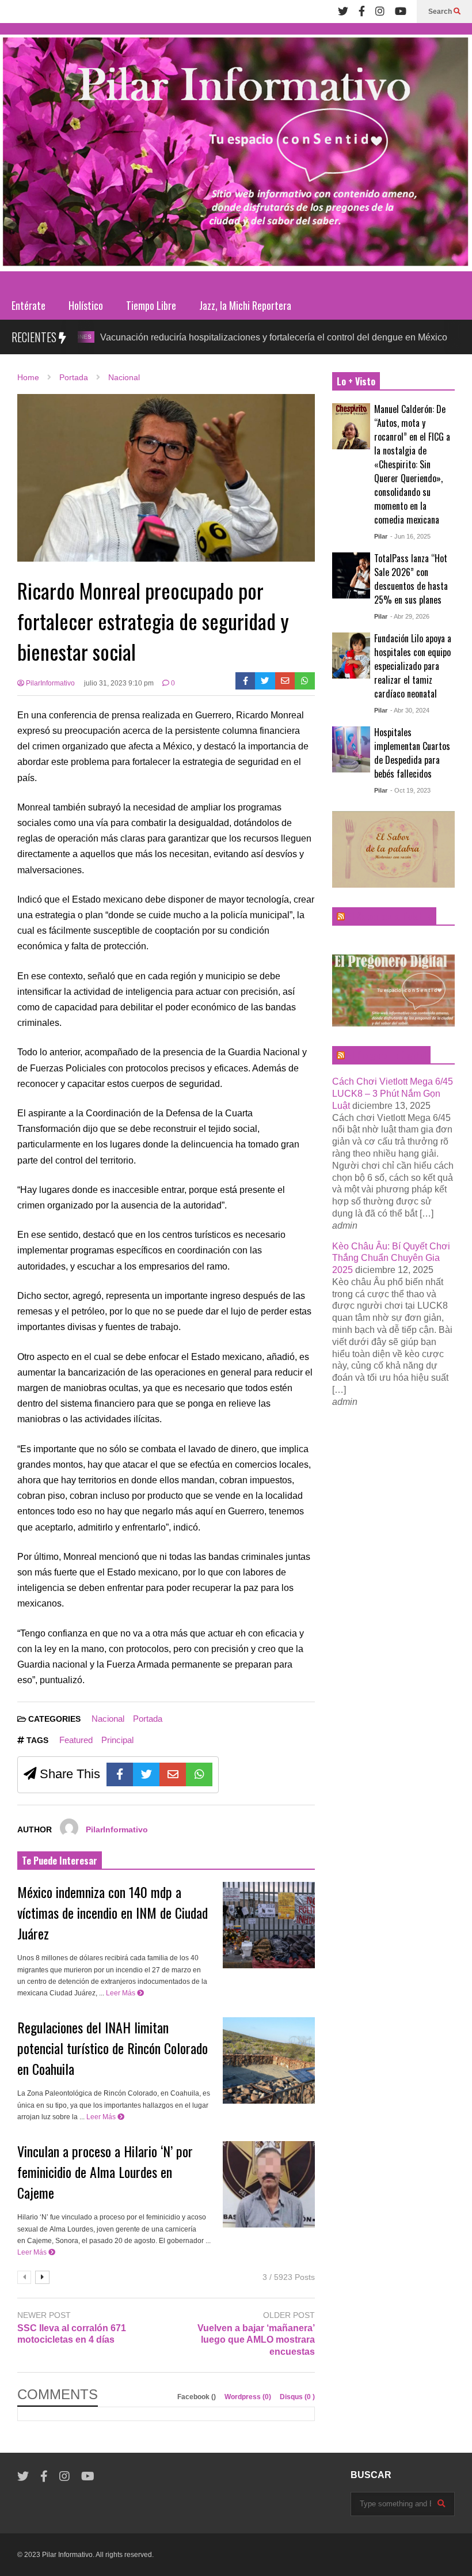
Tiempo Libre (151, 305)
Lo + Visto (356, 381)
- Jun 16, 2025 (410, 536)
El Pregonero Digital (387, 1055)
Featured (76, 1740)
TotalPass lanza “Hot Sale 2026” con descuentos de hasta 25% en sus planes (411, 579)
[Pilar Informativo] (236, 157)
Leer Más (121, 1993)
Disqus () (297, 2397)
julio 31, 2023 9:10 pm (119, 683)
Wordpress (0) (249, 2397)
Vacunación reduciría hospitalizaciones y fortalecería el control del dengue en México (220, 337)
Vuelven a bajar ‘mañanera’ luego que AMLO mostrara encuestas (256, 2340)
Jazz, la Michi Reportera (245, 305)
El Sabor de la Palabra (389, 916)
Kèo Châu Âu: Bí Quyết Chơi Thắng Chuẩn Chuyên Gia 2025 (391, 1258)
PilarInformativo (50, 683)
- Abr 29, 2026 (410, 616)
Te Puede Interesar (60, 1861)
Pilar (381, 536)
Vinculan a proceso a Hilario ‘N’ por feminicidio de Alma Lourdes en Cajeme (105, 2172)
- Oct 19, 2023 (410, 790)
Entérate (28, 305)
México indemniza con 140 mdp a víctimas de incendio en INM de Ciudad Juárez (113, 1912)
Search (441, 12)
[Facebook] (362, 12)
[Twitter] (343, 12)
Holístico (86, 305)
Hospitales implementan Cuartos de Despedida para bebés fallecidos (412, 753)
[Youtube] (401, 12)
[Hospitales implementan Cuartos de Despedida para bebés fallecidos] (351, 749)
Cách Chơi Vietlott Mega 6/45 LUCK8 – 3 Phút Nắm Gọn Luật (393, 1094)
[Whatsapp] (305, 681)
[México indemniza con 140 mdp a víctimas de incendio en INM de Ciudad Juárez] (269, 1925)
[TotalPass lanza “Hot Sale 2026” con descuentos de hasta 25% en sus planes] (351, 575)
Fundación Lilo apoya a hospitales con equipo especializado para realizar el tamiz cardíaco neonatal (413, 666)
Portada (148, 1719)
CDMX (428, 337)
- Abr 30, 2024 (410, 710)
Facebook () (197, 2397)
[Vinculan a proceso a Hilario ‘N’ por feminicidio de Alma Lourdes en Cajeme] (269, 2184)
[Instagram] (380, 12)
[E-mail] (285, 681)
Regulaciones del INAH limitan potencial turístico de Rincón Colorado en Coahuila (113, 2048)
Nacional (108, 1719)
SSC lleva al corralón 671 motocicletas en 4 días (72, 2334)
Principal (117, 1740)
